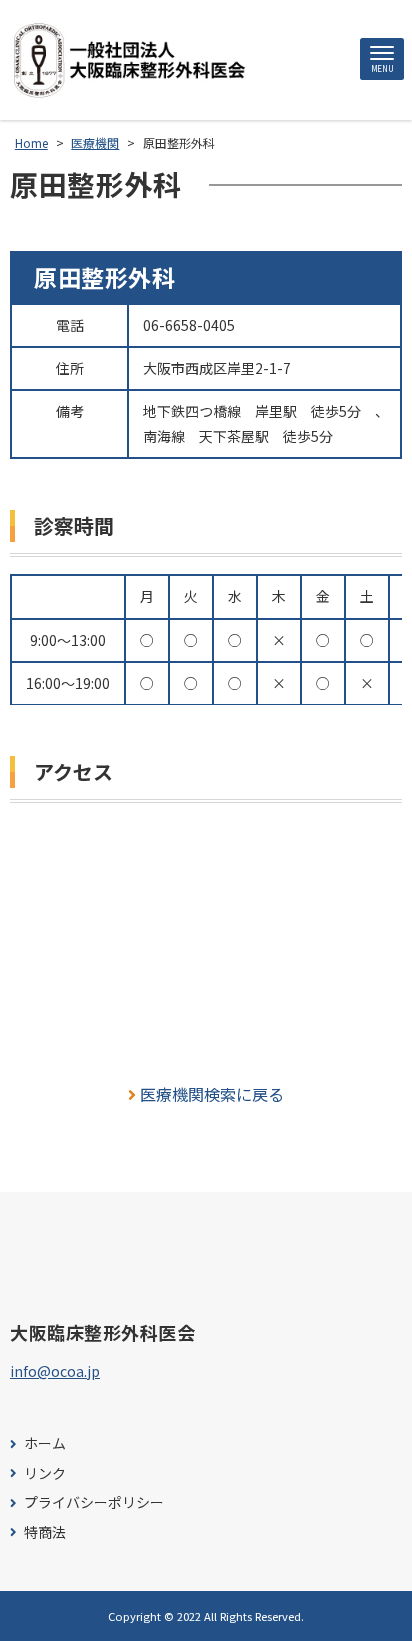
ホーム (45, 1443)
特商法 (45, 1532)
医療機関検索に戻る (212, 1094)
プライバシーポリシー (94, 1502)
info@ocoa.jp (55, 1371)
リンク (45, 1473)
